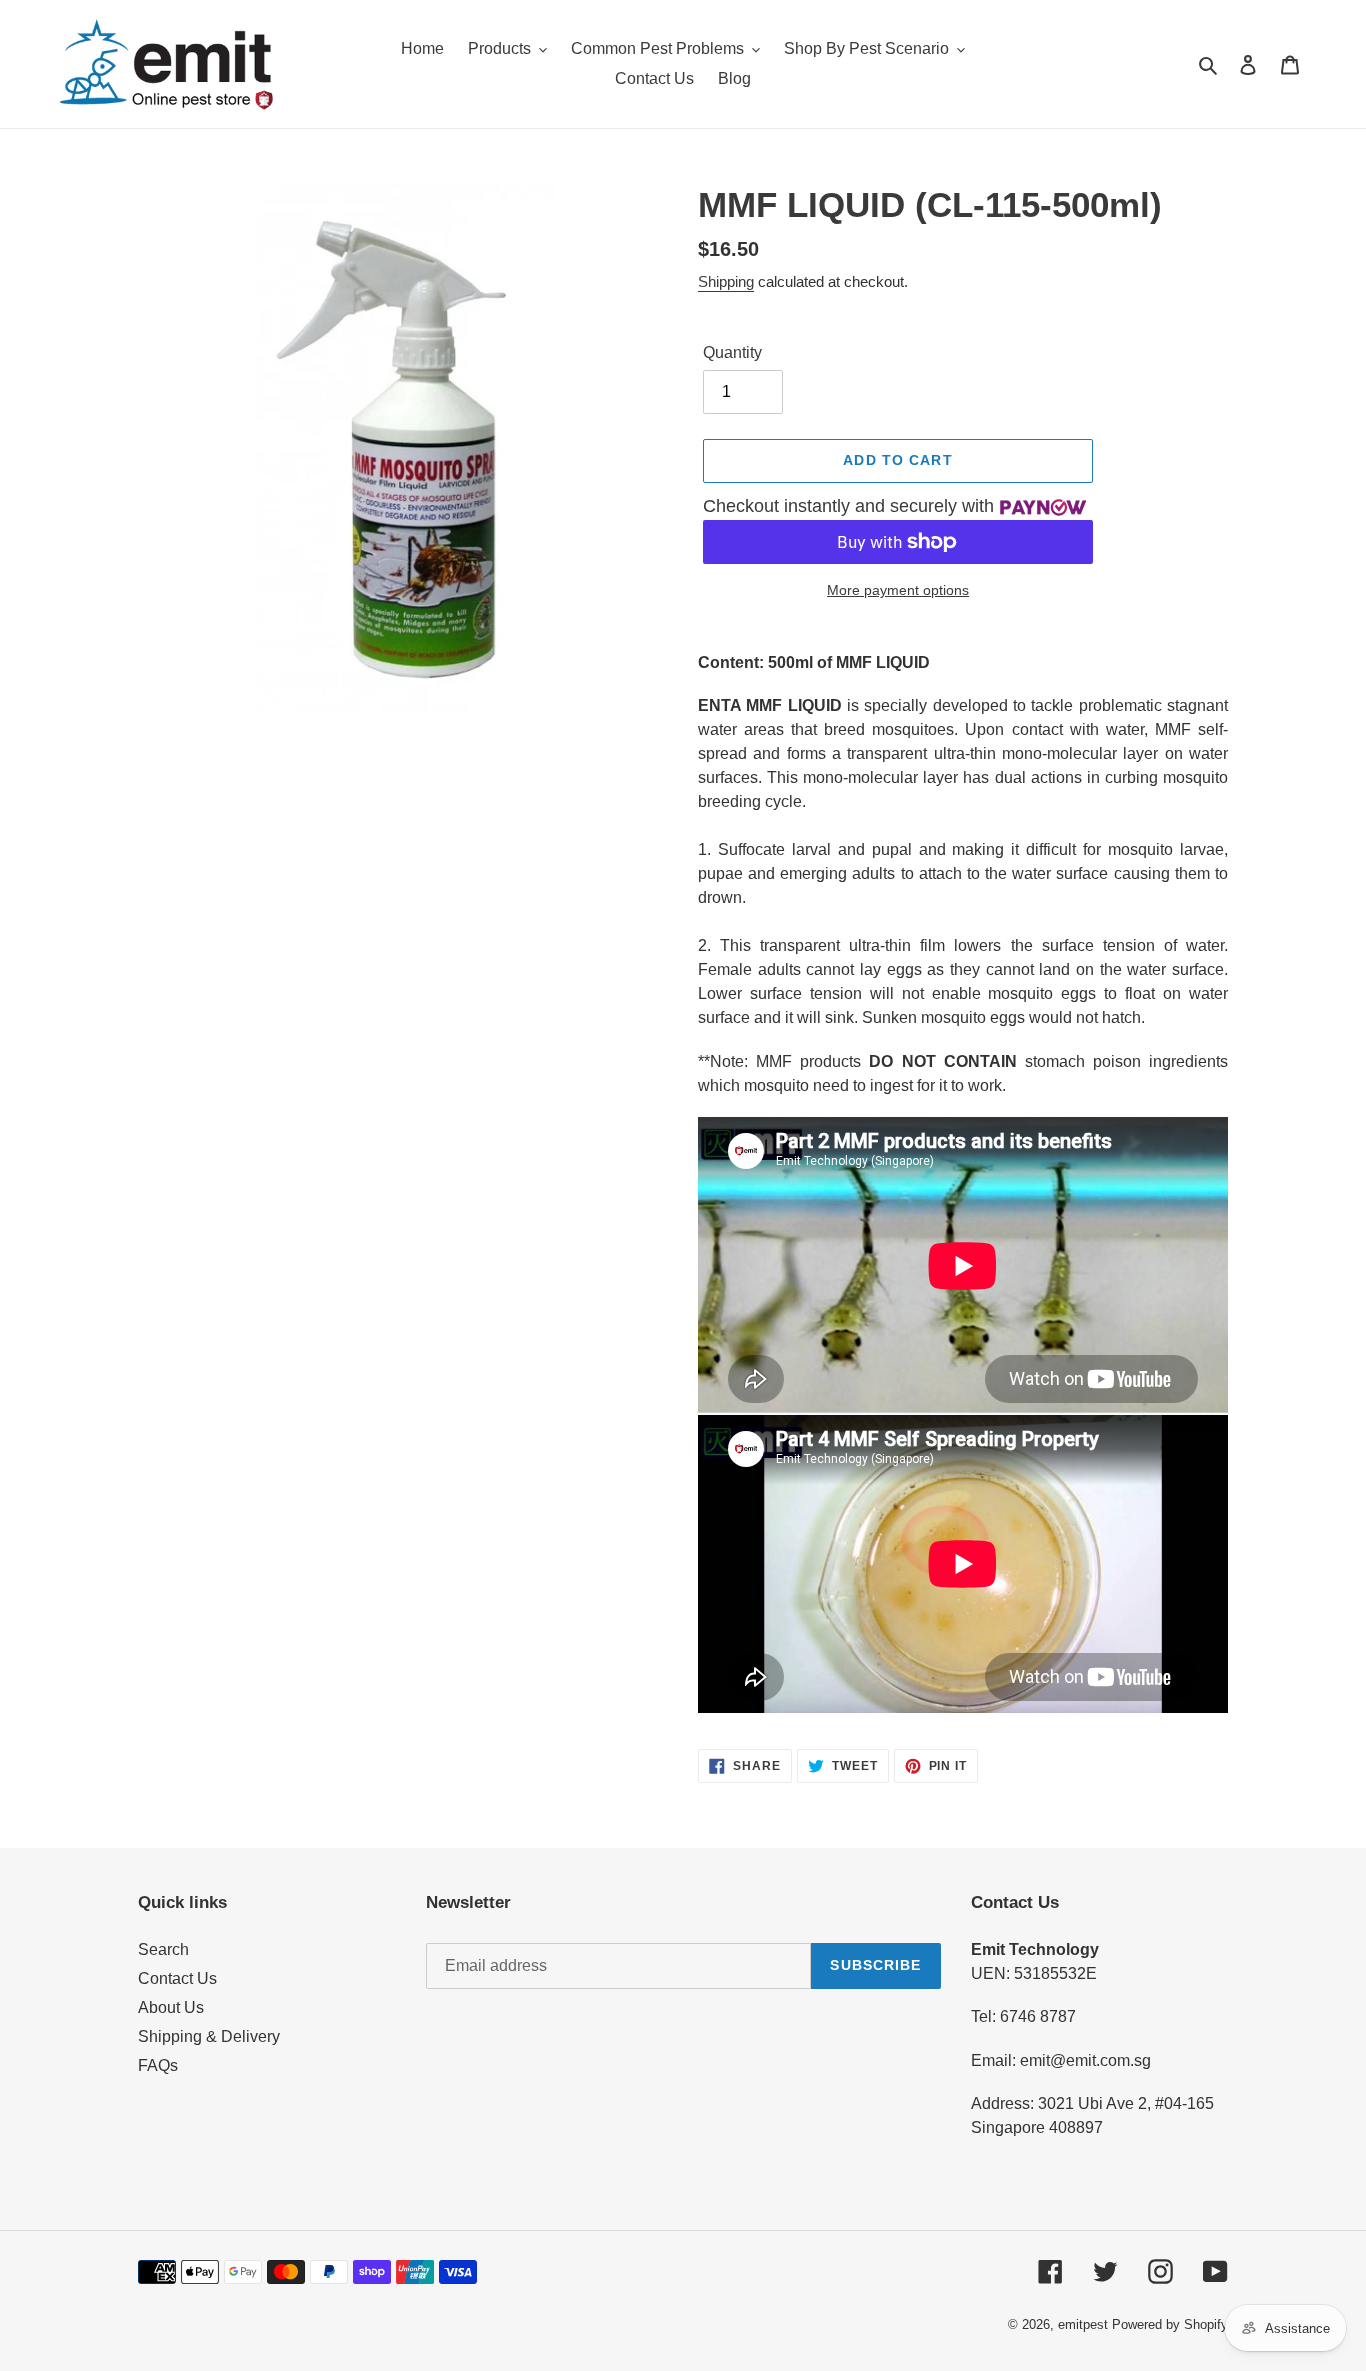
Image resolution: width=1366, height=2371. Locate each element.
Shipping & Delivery (209, 2036)
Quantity (732, 352)
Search (163, 1949)
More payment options (898, 590)
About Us (171, 2007)
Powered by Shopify (1170, 2324)
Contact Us (177, 1978)
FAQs (158, 2065)
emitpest (1083, 2324)
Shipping (726, 281)
